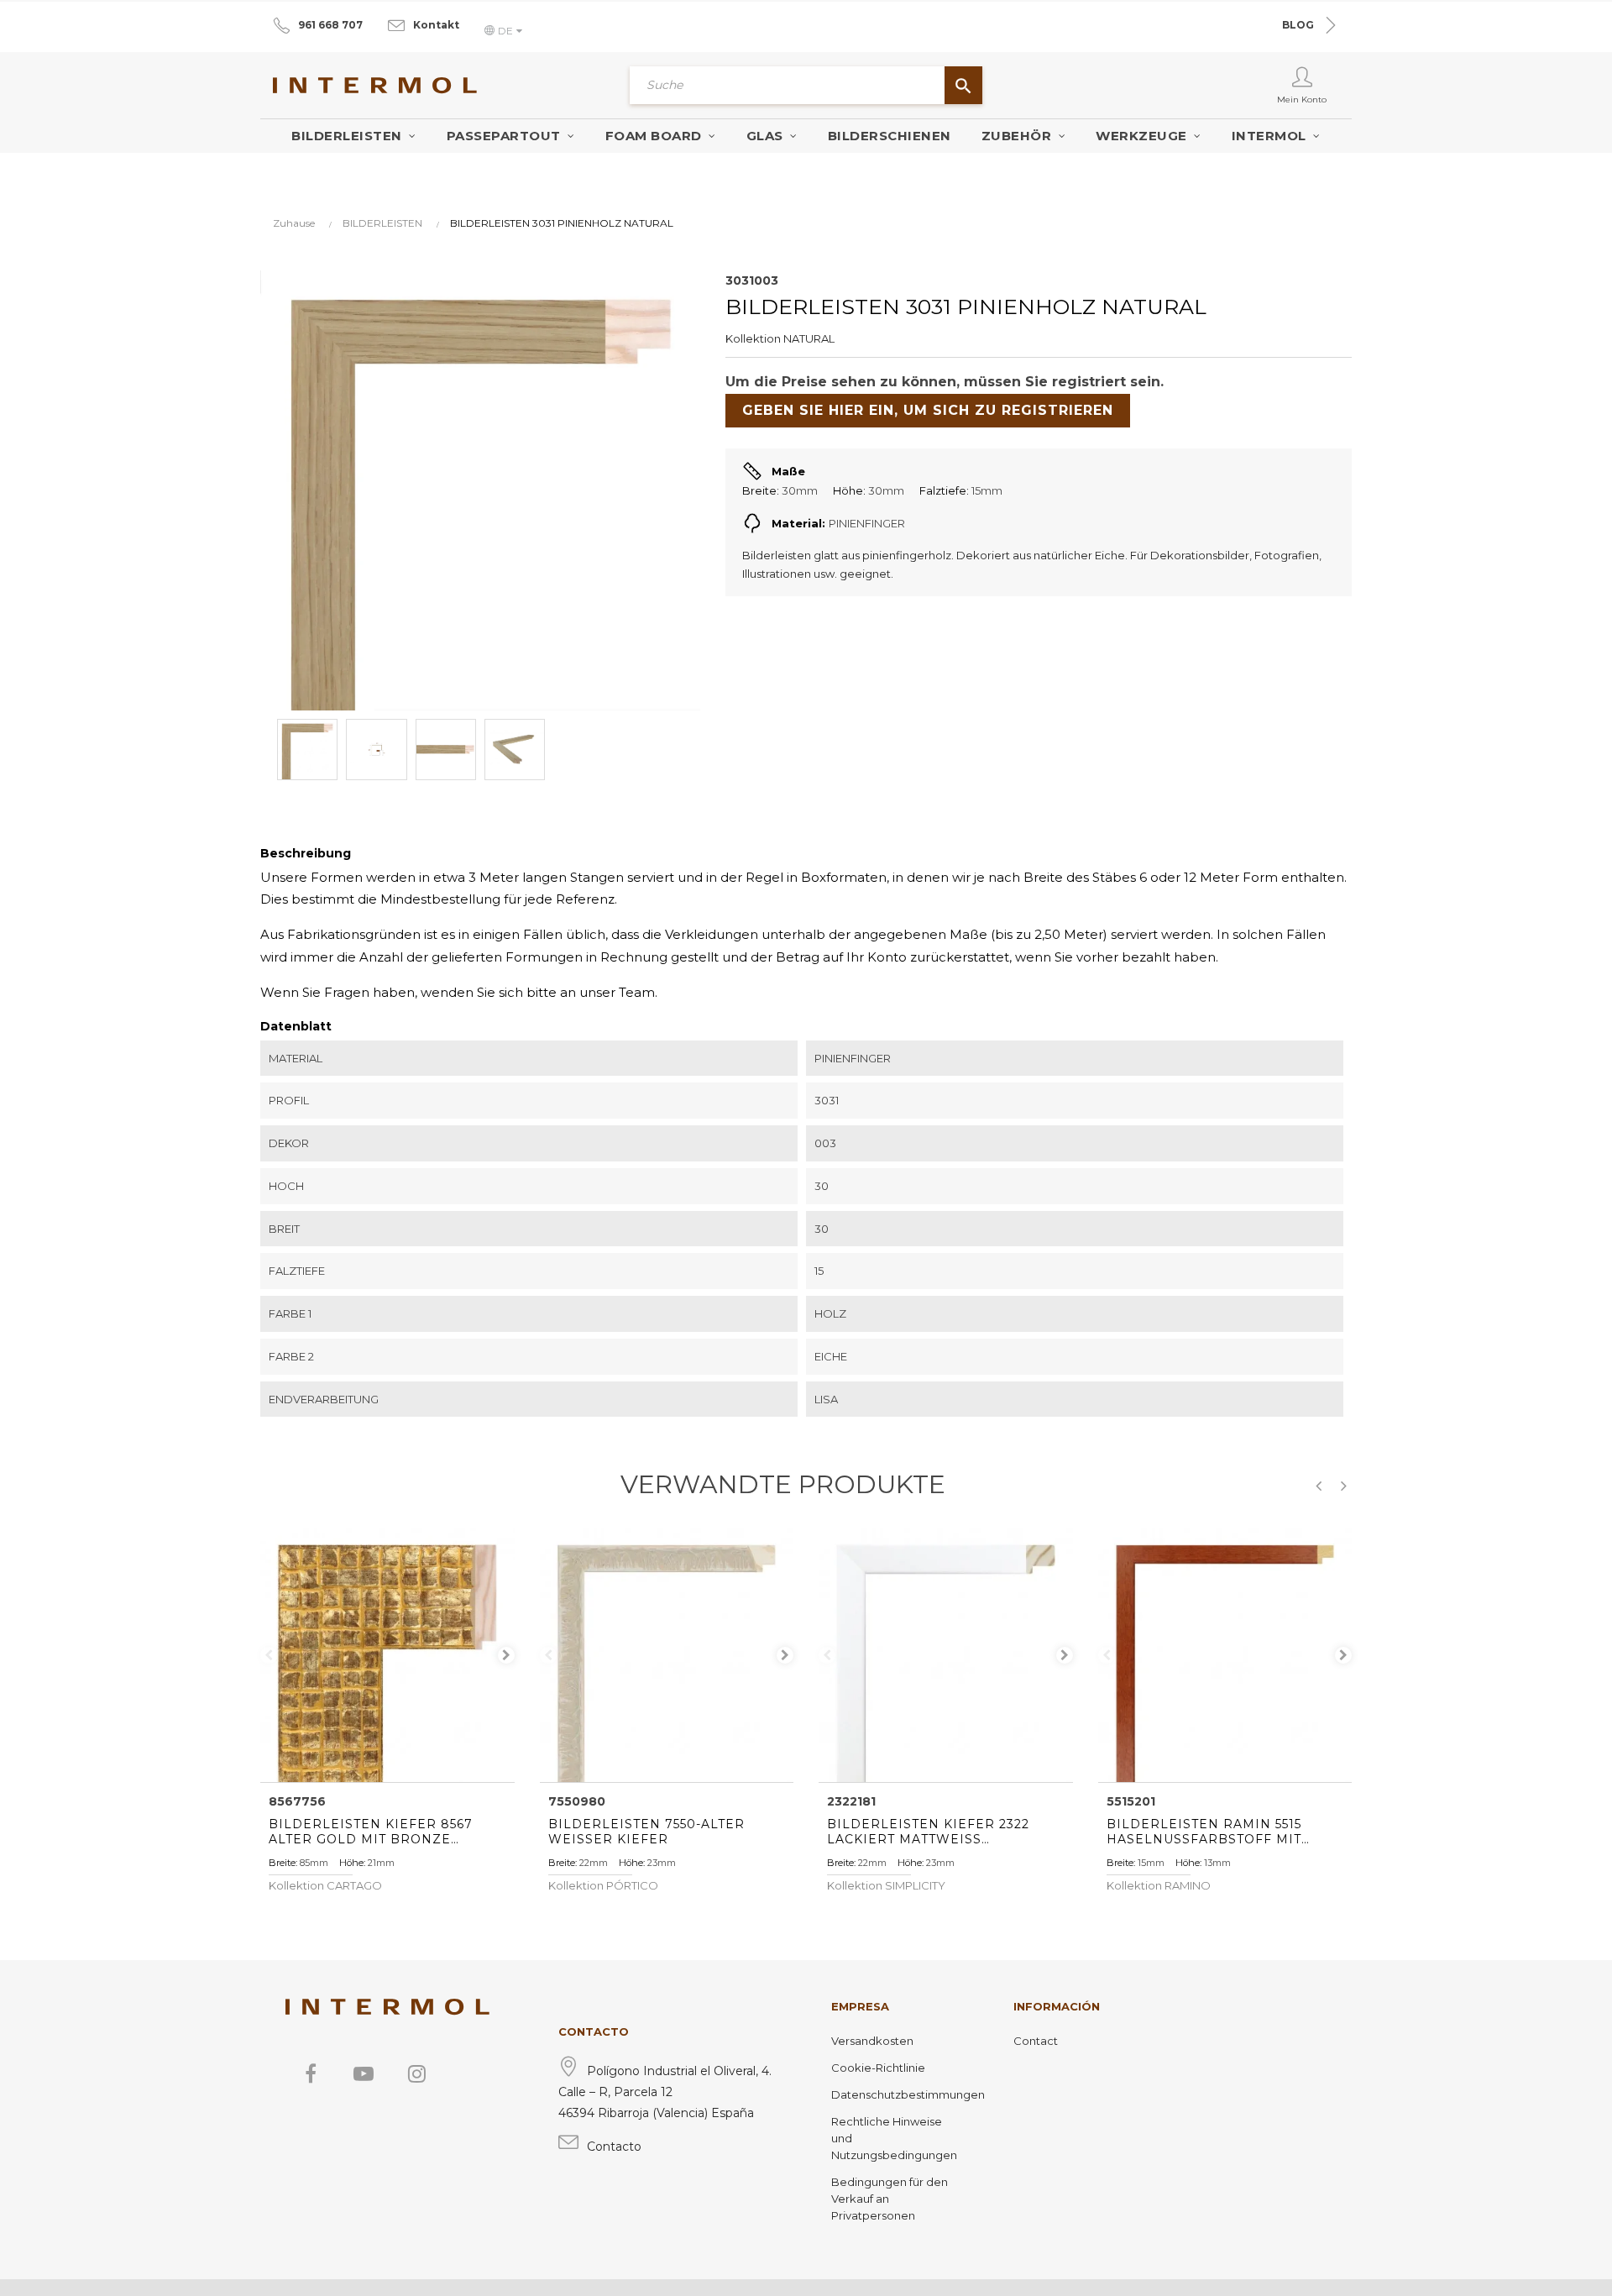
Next (506, 1655)
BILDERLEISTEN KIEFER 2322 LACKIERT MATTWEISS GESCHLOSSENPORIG (928, 1832)
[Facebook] (311, 2073)
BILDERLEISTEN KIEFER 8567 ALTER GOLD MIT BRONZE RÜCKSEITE (371, 1832)
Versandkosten (872, 2041)
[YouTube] (364, 2073)
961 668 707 (330, 25)
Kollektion (753, 338)
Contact (1036, 2041)
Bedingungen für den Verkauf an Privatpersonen (890, 2199)
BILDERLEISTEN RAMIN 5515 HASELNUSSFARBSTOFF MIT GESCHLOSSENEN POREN (1204, 1832)
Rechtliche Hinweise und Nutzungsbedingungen (894, 2138)
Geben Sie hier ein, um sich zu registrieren (928, 410)
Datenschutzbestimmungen (897, 2094)
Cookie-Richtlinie (878, 2068)
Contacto (614, 2147)
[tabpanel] (387, 1655)
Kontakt (436, 25)
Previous (269, 1655)
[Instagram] (416, 2073)
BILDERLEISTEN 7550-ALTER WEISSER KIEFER (646, 1832)
